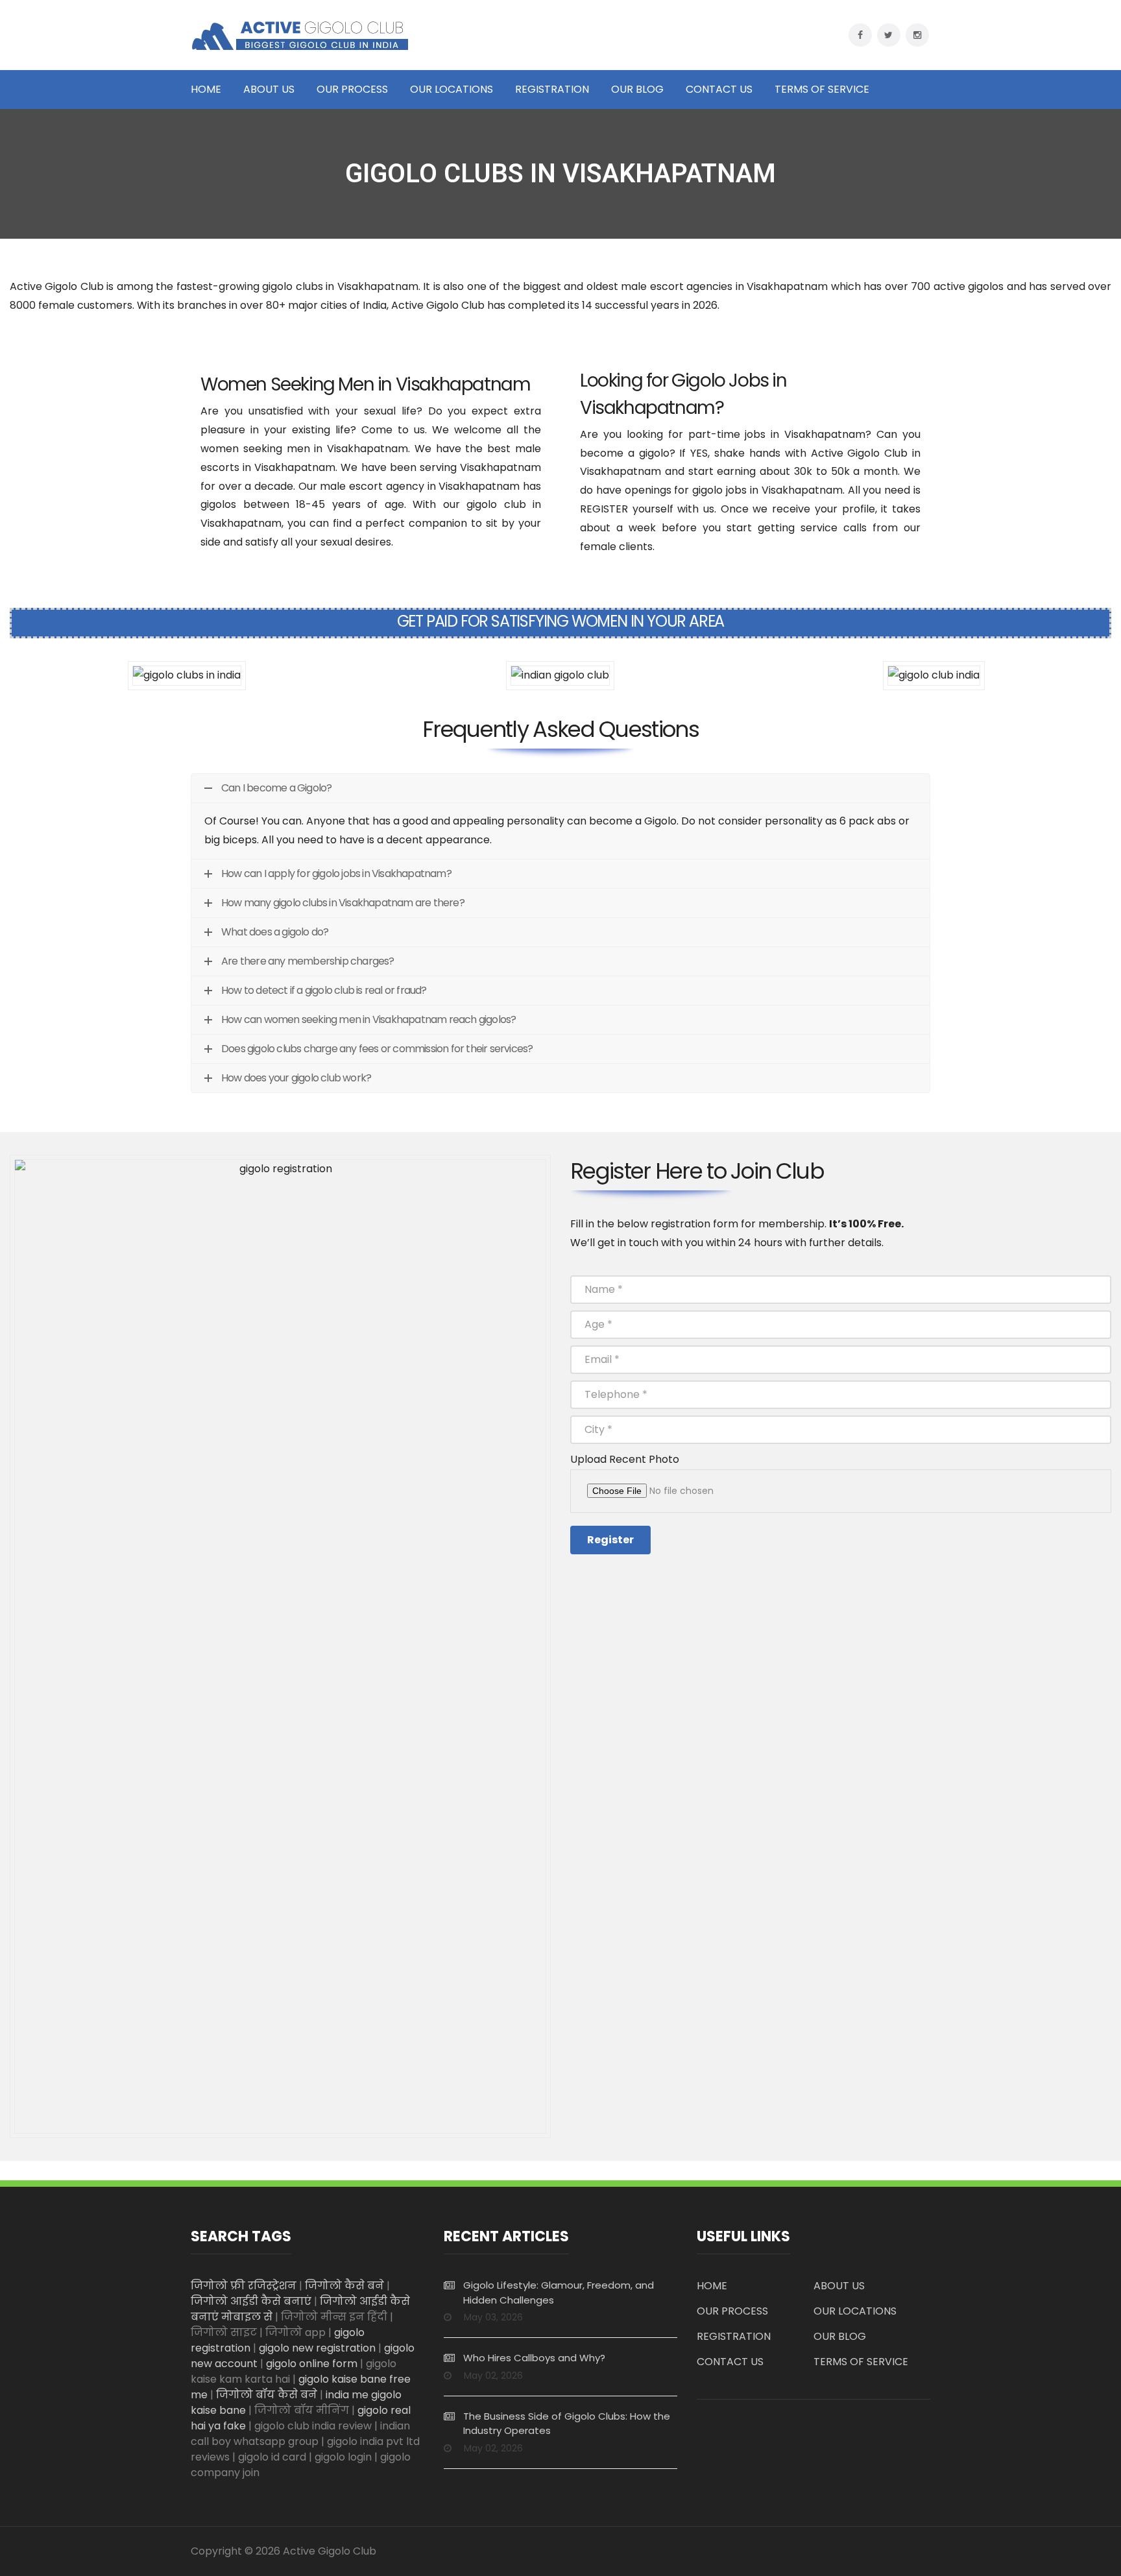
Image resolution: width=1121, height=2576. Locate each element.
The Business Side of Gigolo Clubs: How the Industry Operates (567, 2424)
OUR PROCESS (352, 90)
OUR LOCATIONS (452, 90)
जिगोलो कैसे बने (344, 2286)
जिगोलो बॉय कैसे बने (267, 2395)
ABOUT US (269, 90)
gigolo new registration (317, 2348)
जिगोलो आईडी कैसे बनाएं (251, 2301)
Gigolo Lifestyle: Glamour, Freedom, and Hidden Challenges (559, 2293)
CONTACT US (719, 90)
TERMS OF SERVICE (822, 90)
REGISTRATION (552, 90)
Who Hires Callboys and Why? (534, 2358)
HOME (206, 90)
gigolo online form (312, 2364)
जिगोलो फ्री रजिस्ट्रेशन (244, 2286)
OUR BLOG (637, 90)
